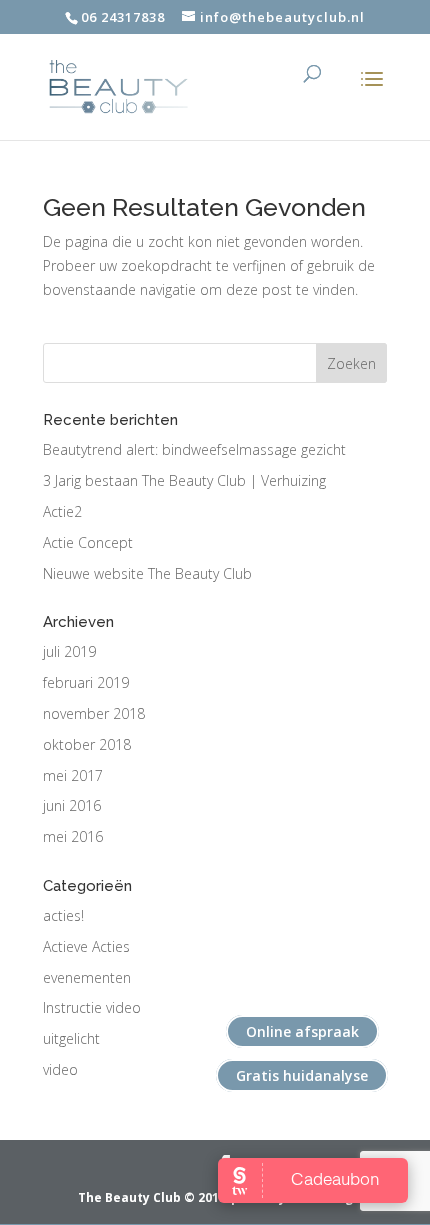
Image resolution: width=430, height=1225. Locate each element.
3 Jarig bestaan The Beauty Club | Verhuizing (184, 480)
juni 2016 (72, 805)
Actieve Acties (86, 946)
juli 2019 (69, 651)
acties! (63, 915)
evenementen (87, 977)
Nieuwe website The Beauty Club (147, 573)
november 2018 (94, 713)
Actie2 (62, 511)
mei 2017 (73, 775)
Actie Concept (88, 542)
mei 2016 (73, 836)
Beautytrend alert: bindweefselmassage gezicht (194, 449)
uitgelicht (71, 1038)
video (60, 1069)
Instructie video (92, 1007)
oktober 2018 (87, 744)
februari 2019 (86, 682)
